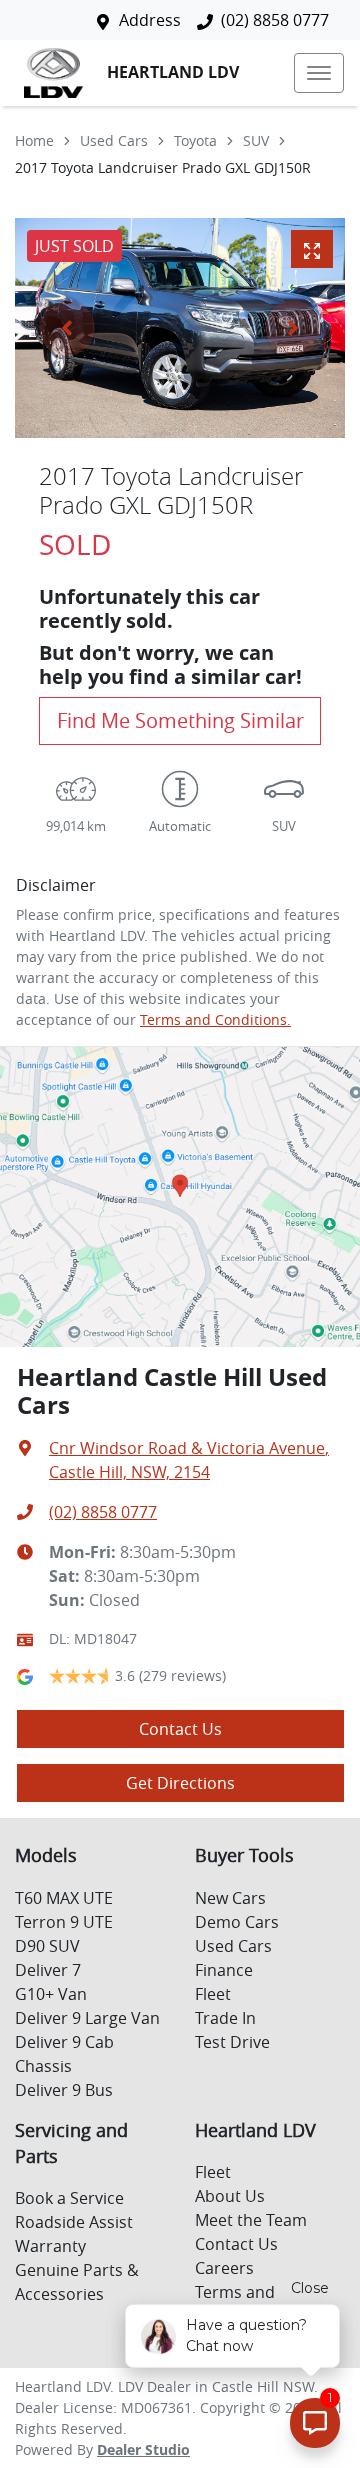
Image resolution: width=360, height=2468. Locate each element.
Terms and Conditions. (215, 1019)
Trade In (225, 2018)
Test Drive (232, 2042)
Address (150, 20)
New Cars (230, 1898)
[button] (319, 73)
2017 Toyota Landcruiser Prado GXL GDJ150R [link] (163, 167)
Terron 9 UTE (64, 1922)
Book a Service (69, 2198)
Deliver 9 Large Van (87, 2018)
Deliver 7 (48, 1970)
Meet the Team (251, 2220)
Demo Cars (237, 1922)
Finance (224, 1970)
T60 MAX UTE (64, 1898)
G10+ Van (51, 1994)
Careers (224, 2268)
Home (34, 140)
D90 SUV (47, 1946)
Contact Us (180, 1729)
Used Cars (114, 140)
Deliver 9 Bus (64, 2090)
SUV (256, 140)
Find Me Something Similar (180, 720)
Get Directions (180, 1783)
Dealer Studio (143, 2449)
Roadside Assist (74, 2222)
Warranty (50, 2246)
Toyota (195, 140)
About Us (230, 2196)
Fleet (213, 1994)
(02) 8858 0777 (275, 20)
